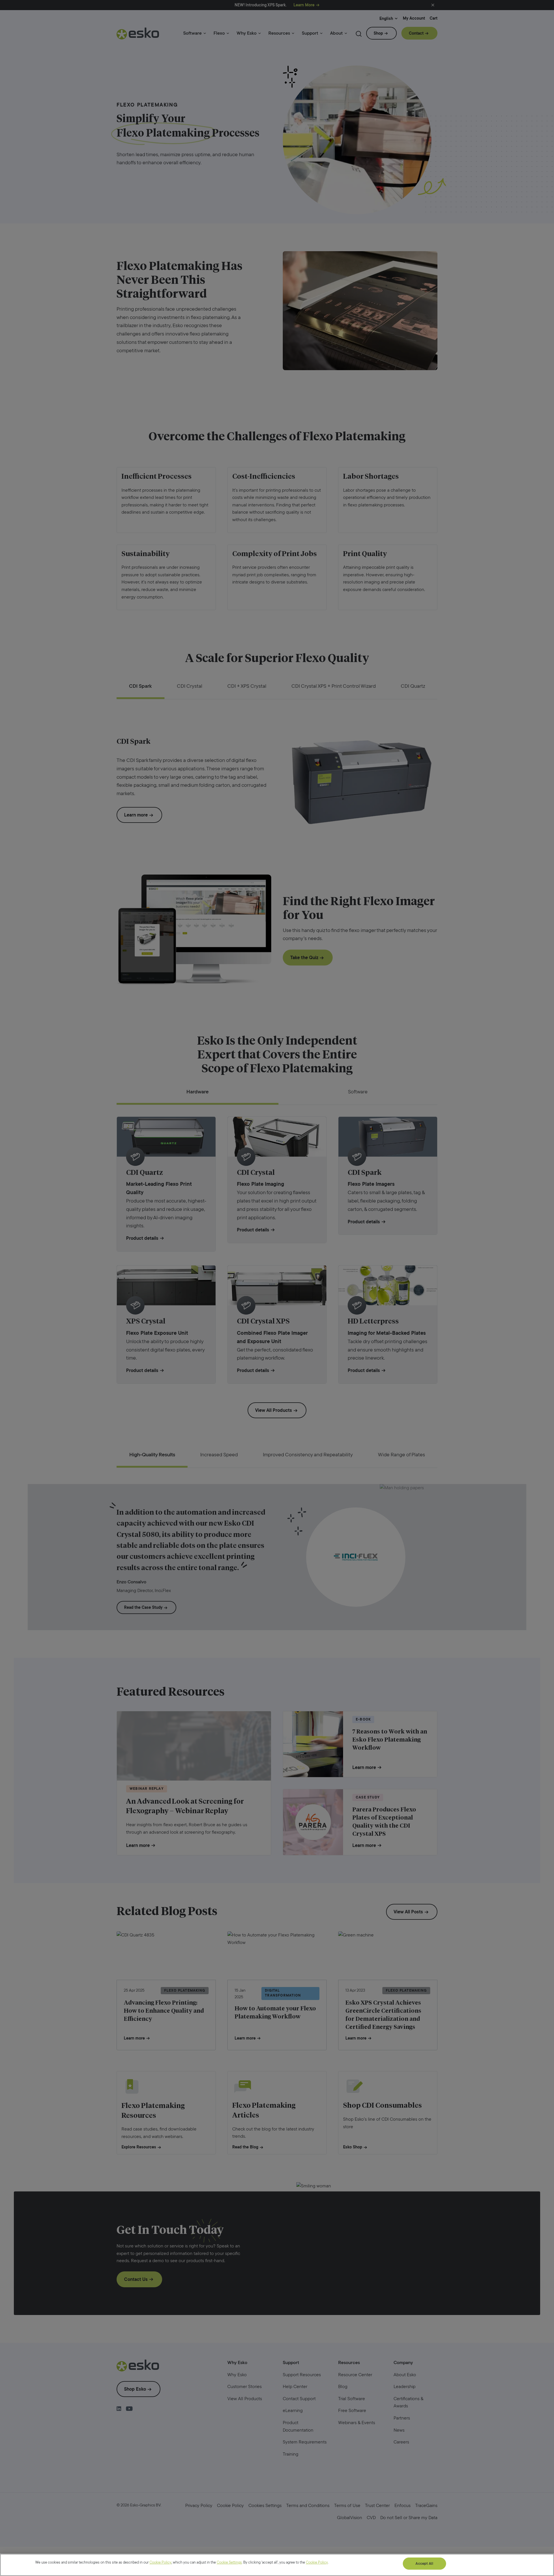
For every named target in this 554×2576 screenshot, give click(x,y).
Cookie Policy (160, 2562)
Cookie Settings (229, 2562)
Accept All (424, 2563)
